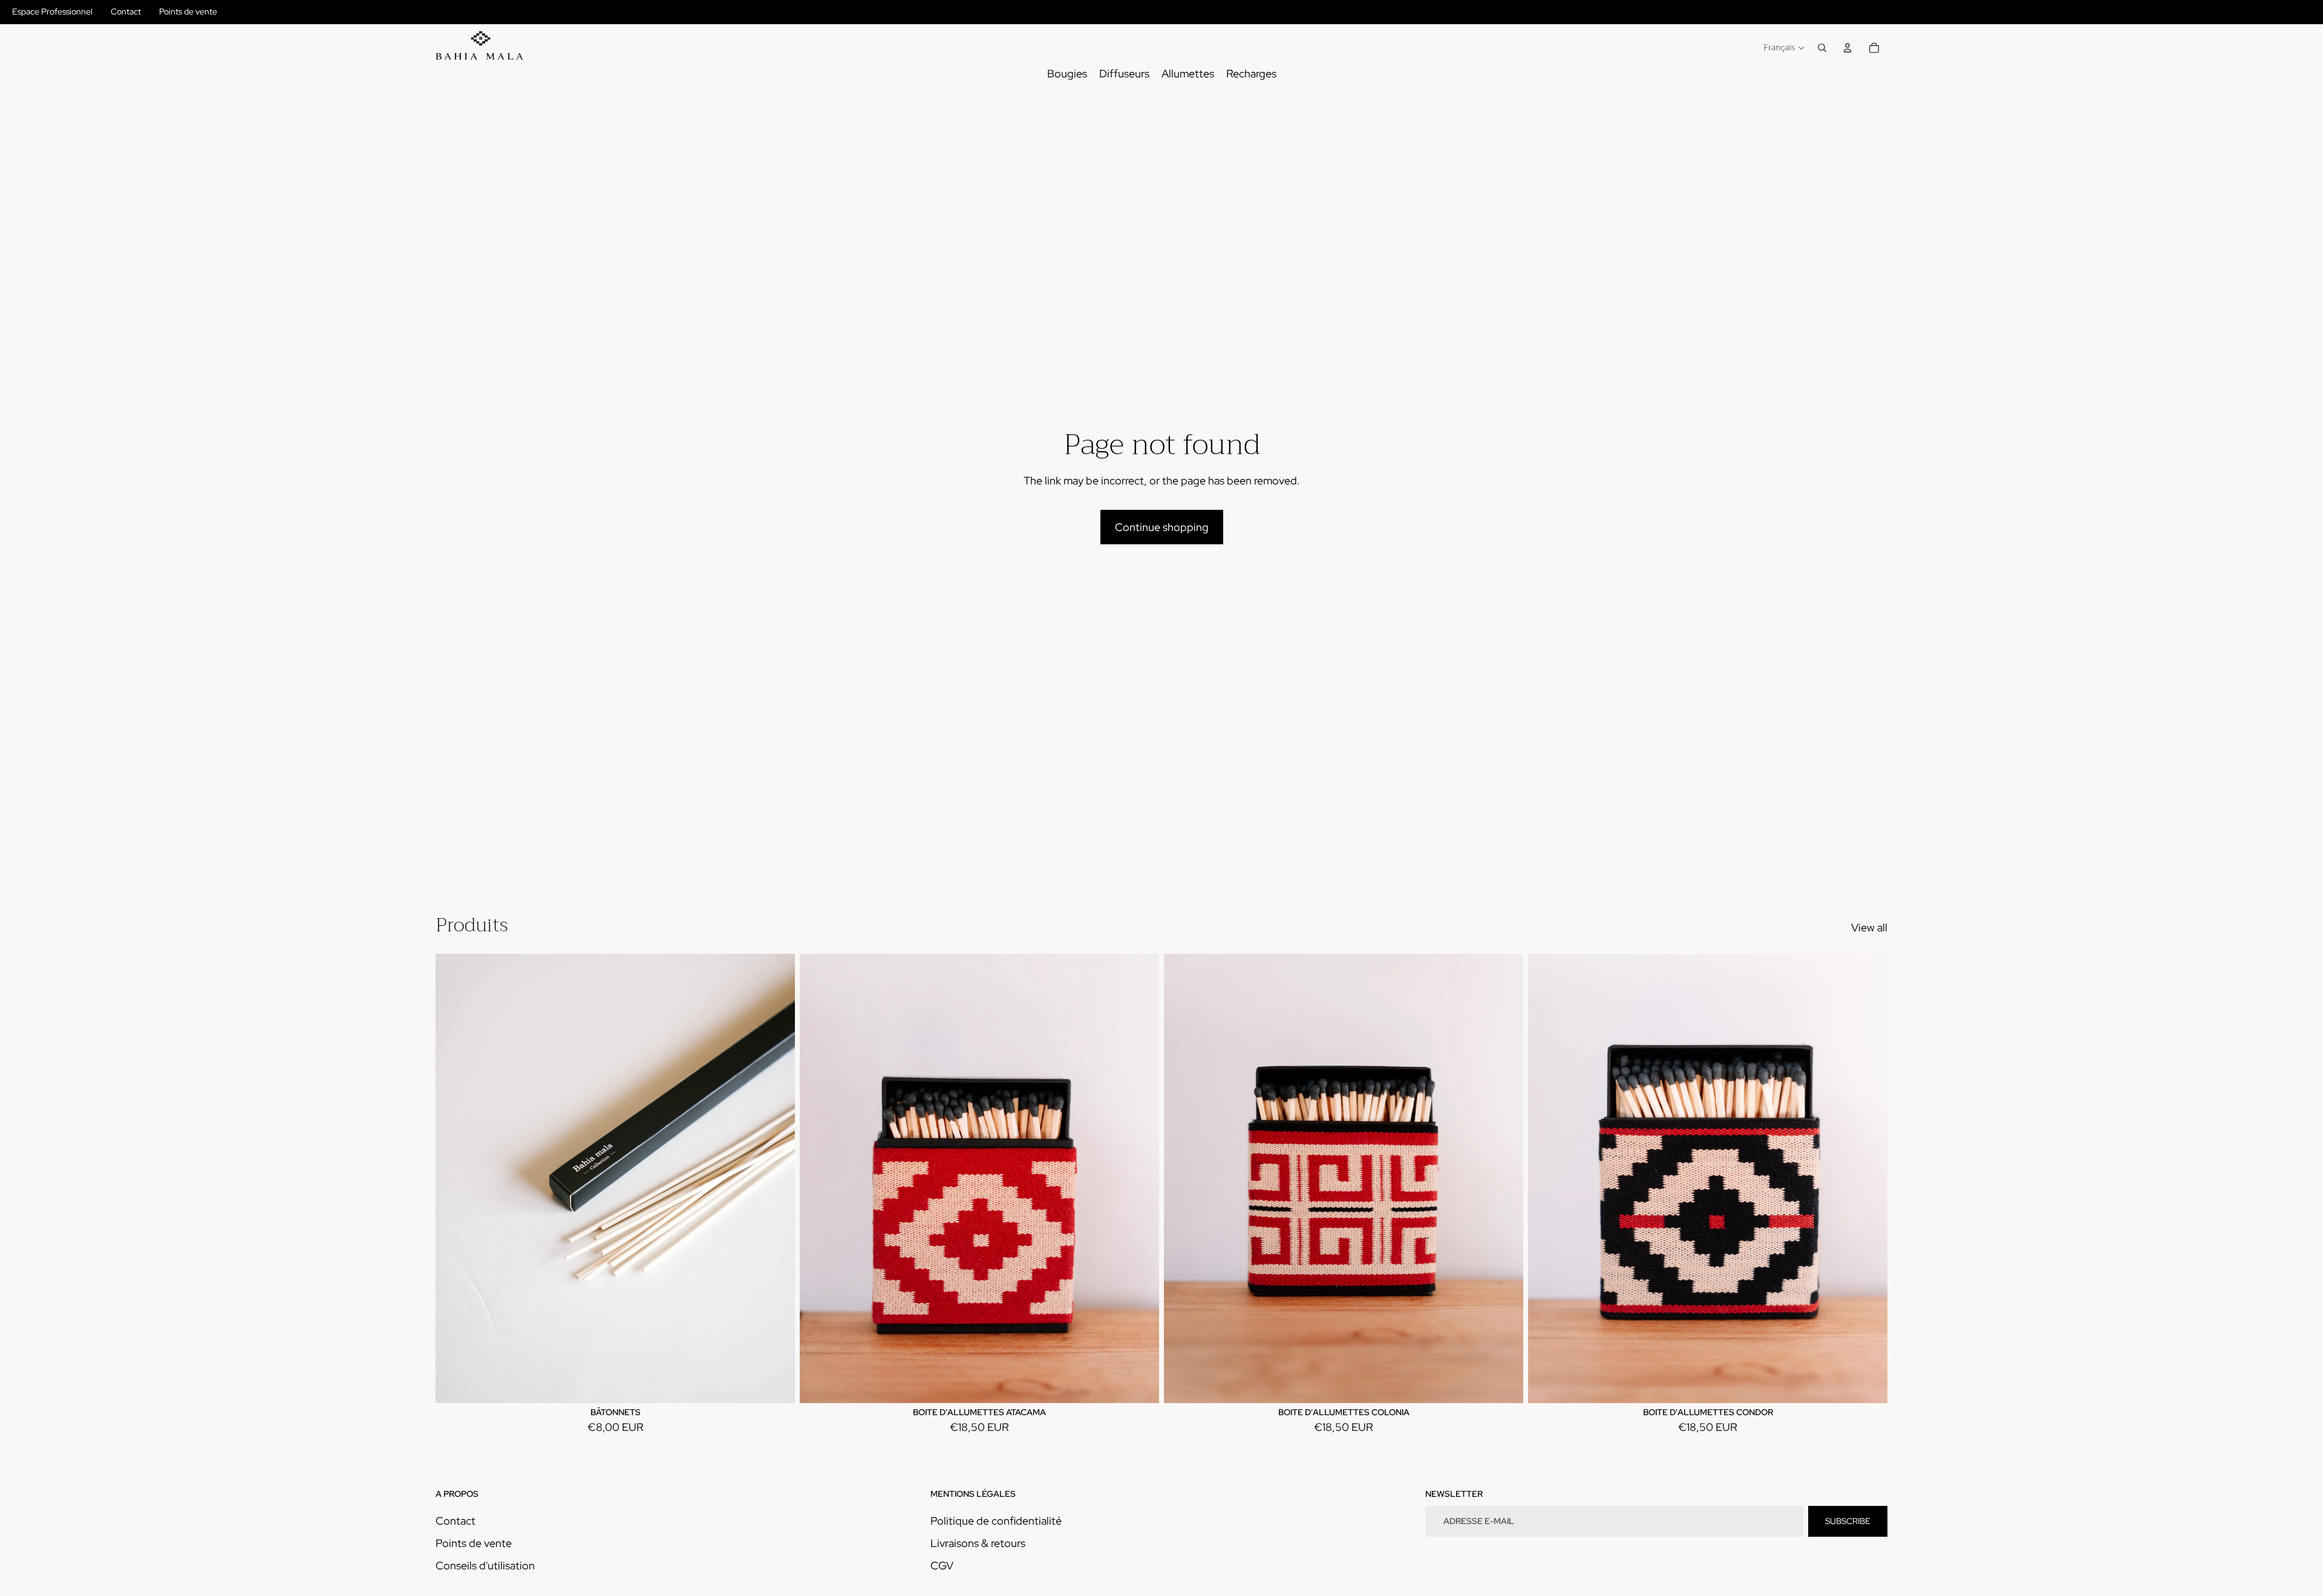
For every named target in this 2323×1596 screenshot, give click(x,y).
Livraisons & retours (978, 1543)
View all (1869, 927)
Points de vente (188, 11)
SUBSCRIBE (1848, 1521)
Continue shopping (1162, 527)
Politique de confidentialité (996, 1521)
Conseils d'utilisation (485, 1565)
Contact (126, 11)
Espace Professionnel (52, 11)
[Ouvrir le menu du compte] (1848, 48)
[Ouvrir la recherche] (1822, 48)
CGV (942, 1565)
